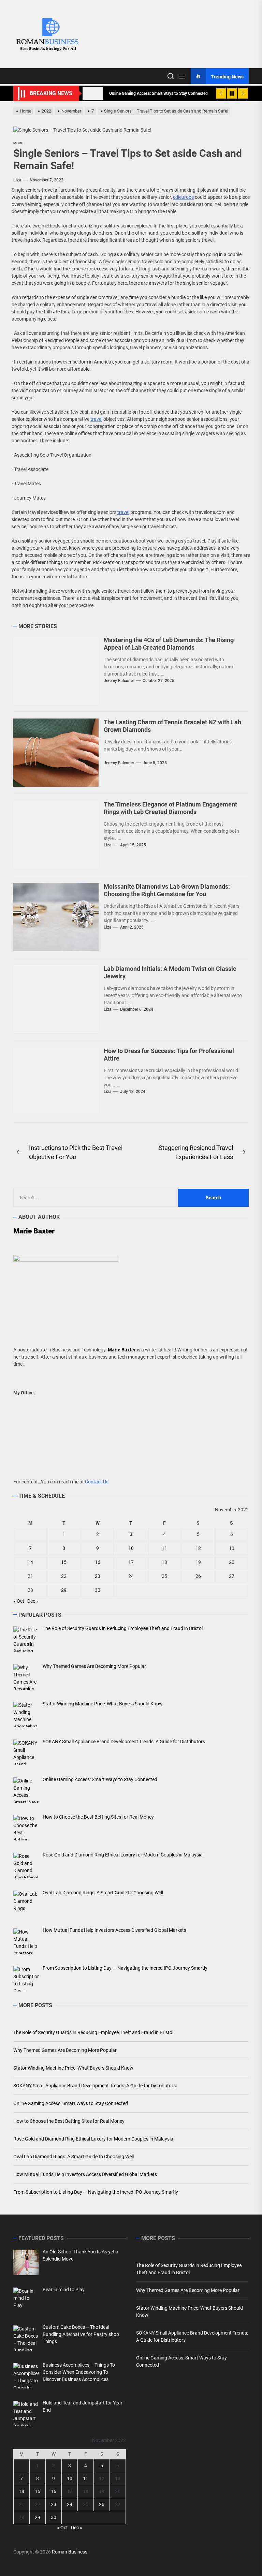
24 (131, 1576)
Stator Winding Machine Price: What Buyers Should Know (73, 2068)
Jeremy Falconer (119, 681)
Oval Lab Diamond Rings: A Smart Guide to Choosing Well (74, 2157)
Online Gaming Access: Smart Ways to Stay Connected (71, 2103)
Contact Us (97, 1482)
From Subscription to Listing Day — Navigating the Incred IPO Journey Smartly (96, 2192)
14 (30, 1562)
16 (98, 1562)
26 (198, 1576)
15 (64, 1562)
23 (98, 1576)
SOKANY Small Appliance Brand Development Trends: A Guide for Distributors (94, 2086)
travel (96, 419)
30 (98, 1590)
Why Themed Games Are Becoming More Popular (65, 2050)
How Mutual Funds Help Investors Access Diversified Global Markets (85, 2174)
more (18, 143)
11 (164, 1548)
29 (64, 1590)
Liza (17, 180)
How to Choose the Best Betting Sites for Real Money (69, 2121)
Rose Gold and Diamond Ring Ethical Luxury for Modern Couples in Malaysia (93, 2139)
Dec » (33, 1601)
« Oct (19, 1601)
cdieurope (183, 197)
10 (131, 1548)
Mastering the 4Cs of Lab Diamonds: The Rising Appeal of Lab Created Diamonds (169, 644)
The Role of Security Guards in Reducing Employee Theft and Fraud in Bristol (93, 2032)
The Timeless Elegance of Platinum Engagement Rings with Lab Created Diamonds (170, 808)
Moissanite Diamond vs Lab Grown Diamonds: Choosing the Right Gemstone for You (167, 890)
